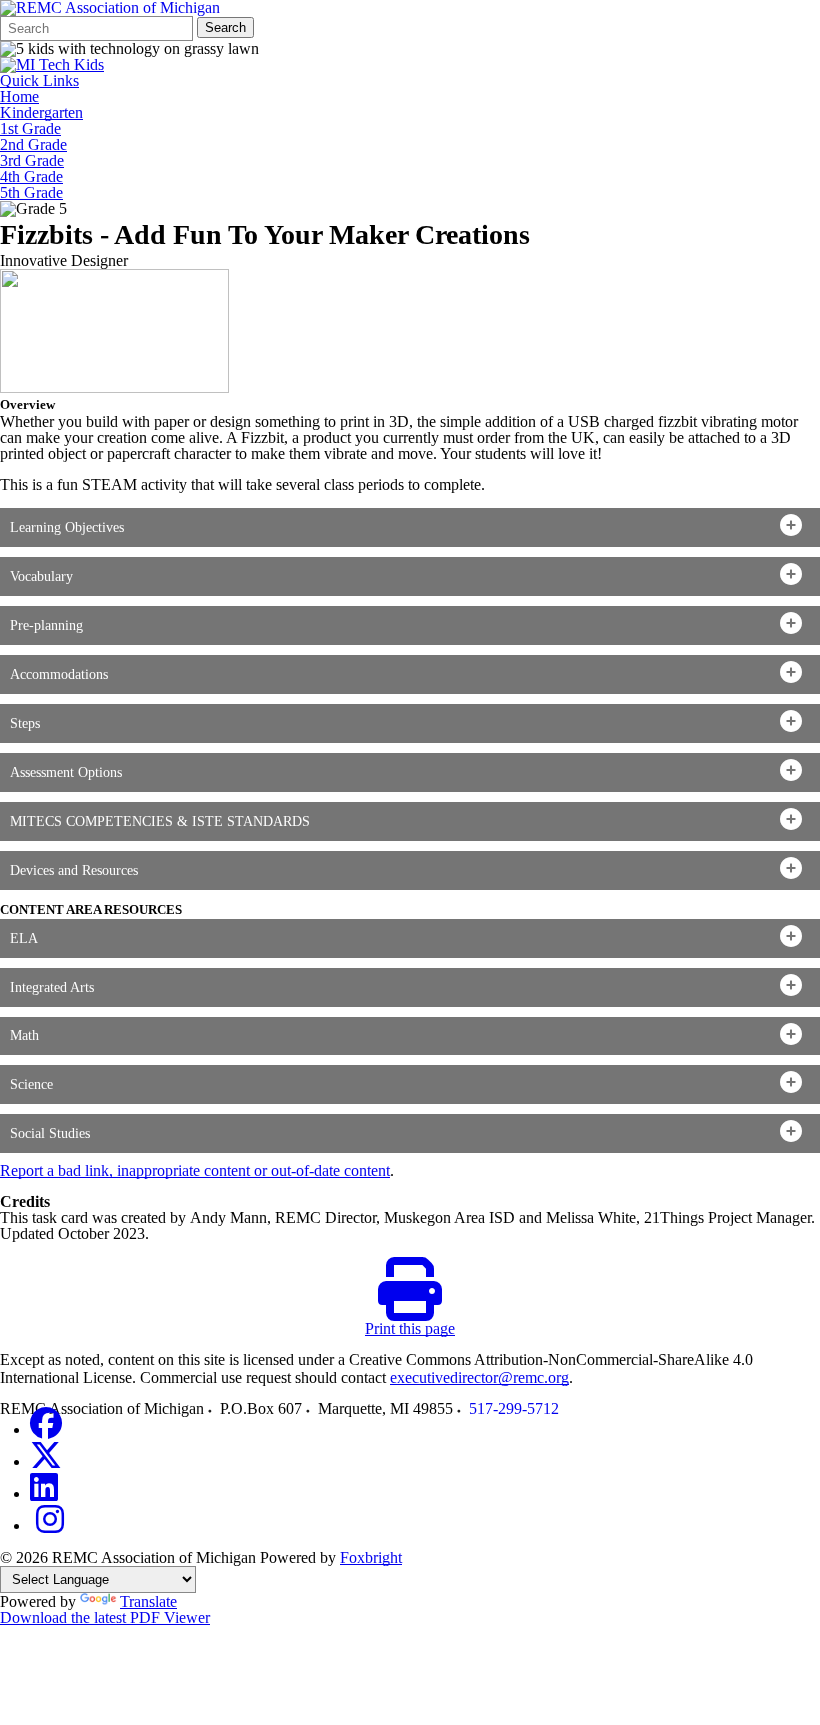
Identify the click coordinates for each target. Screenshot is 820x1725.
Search (225, 27)
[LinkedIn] (44, 1493)
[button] (410, 527)
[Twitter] (46, 1461)
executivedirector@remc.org (479, 1377)
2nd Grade (33, 145)
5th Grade (31, 193)
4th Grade (31, 177)
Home (19, 97)
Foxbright (371, 1557)
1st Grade (30, 129)
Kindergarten (41, 113)
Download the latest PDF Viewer (105, 1617)
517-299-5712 (514, 1408)
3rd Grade (32, 161)
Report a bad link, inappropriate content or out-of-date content (195, 1170)
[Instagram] (50, 1525)
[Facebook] (46, 1429)
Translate (148, 1601)
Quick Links (39, 81)
